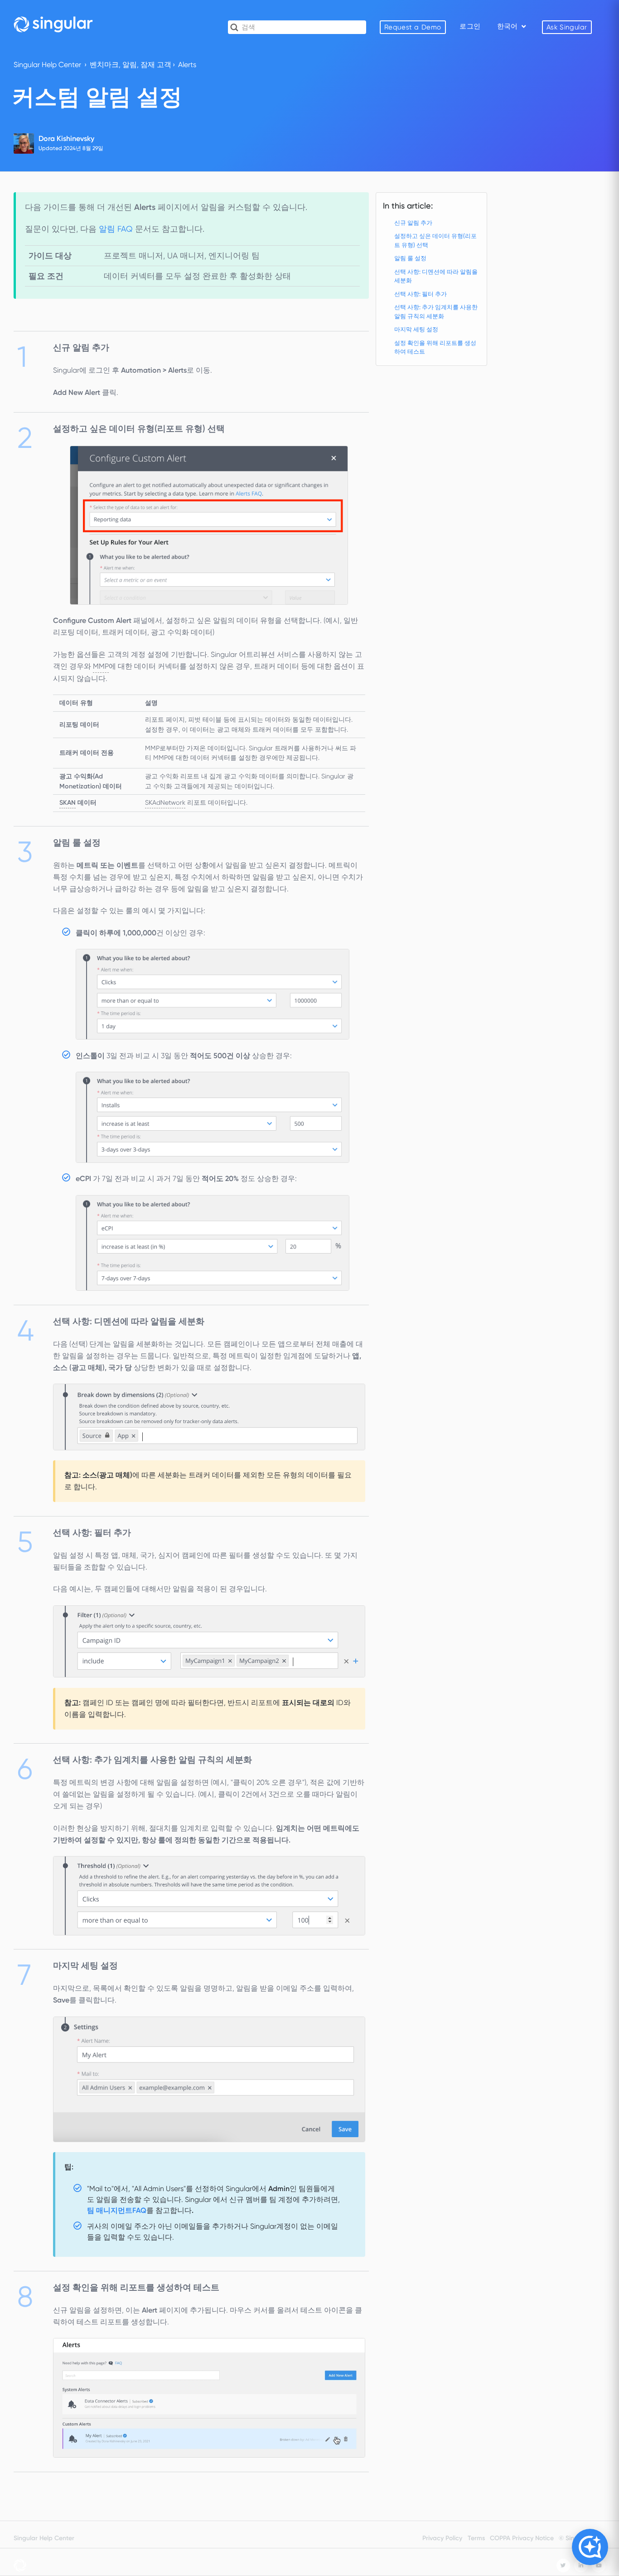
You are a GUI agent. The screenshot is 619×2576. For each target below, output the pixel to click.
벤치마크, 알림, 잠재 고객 (131, 65)
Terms (476, 2538)
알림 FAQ (117, 229)
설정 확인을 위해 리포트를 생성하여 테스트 (435, 348)
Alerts (187, 65)
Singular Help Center (47, 65)
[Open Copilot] (590, 2547)
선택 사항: (436, 312)
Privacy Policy (442, 2538)
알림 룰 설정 (410, 258)
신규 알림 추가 (413, 223)
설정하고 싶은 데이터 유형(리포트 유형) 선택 (435, 241)
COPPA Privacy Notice (522, 2538)
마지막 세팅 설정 (416, 329)
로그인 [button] (470, 26)
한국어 (508, 26)
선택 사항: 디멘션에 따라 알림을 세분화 (436, 276)
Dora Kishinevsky (66, 139)
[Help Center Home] (53, 24)
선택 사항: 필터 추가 (421, 294)
